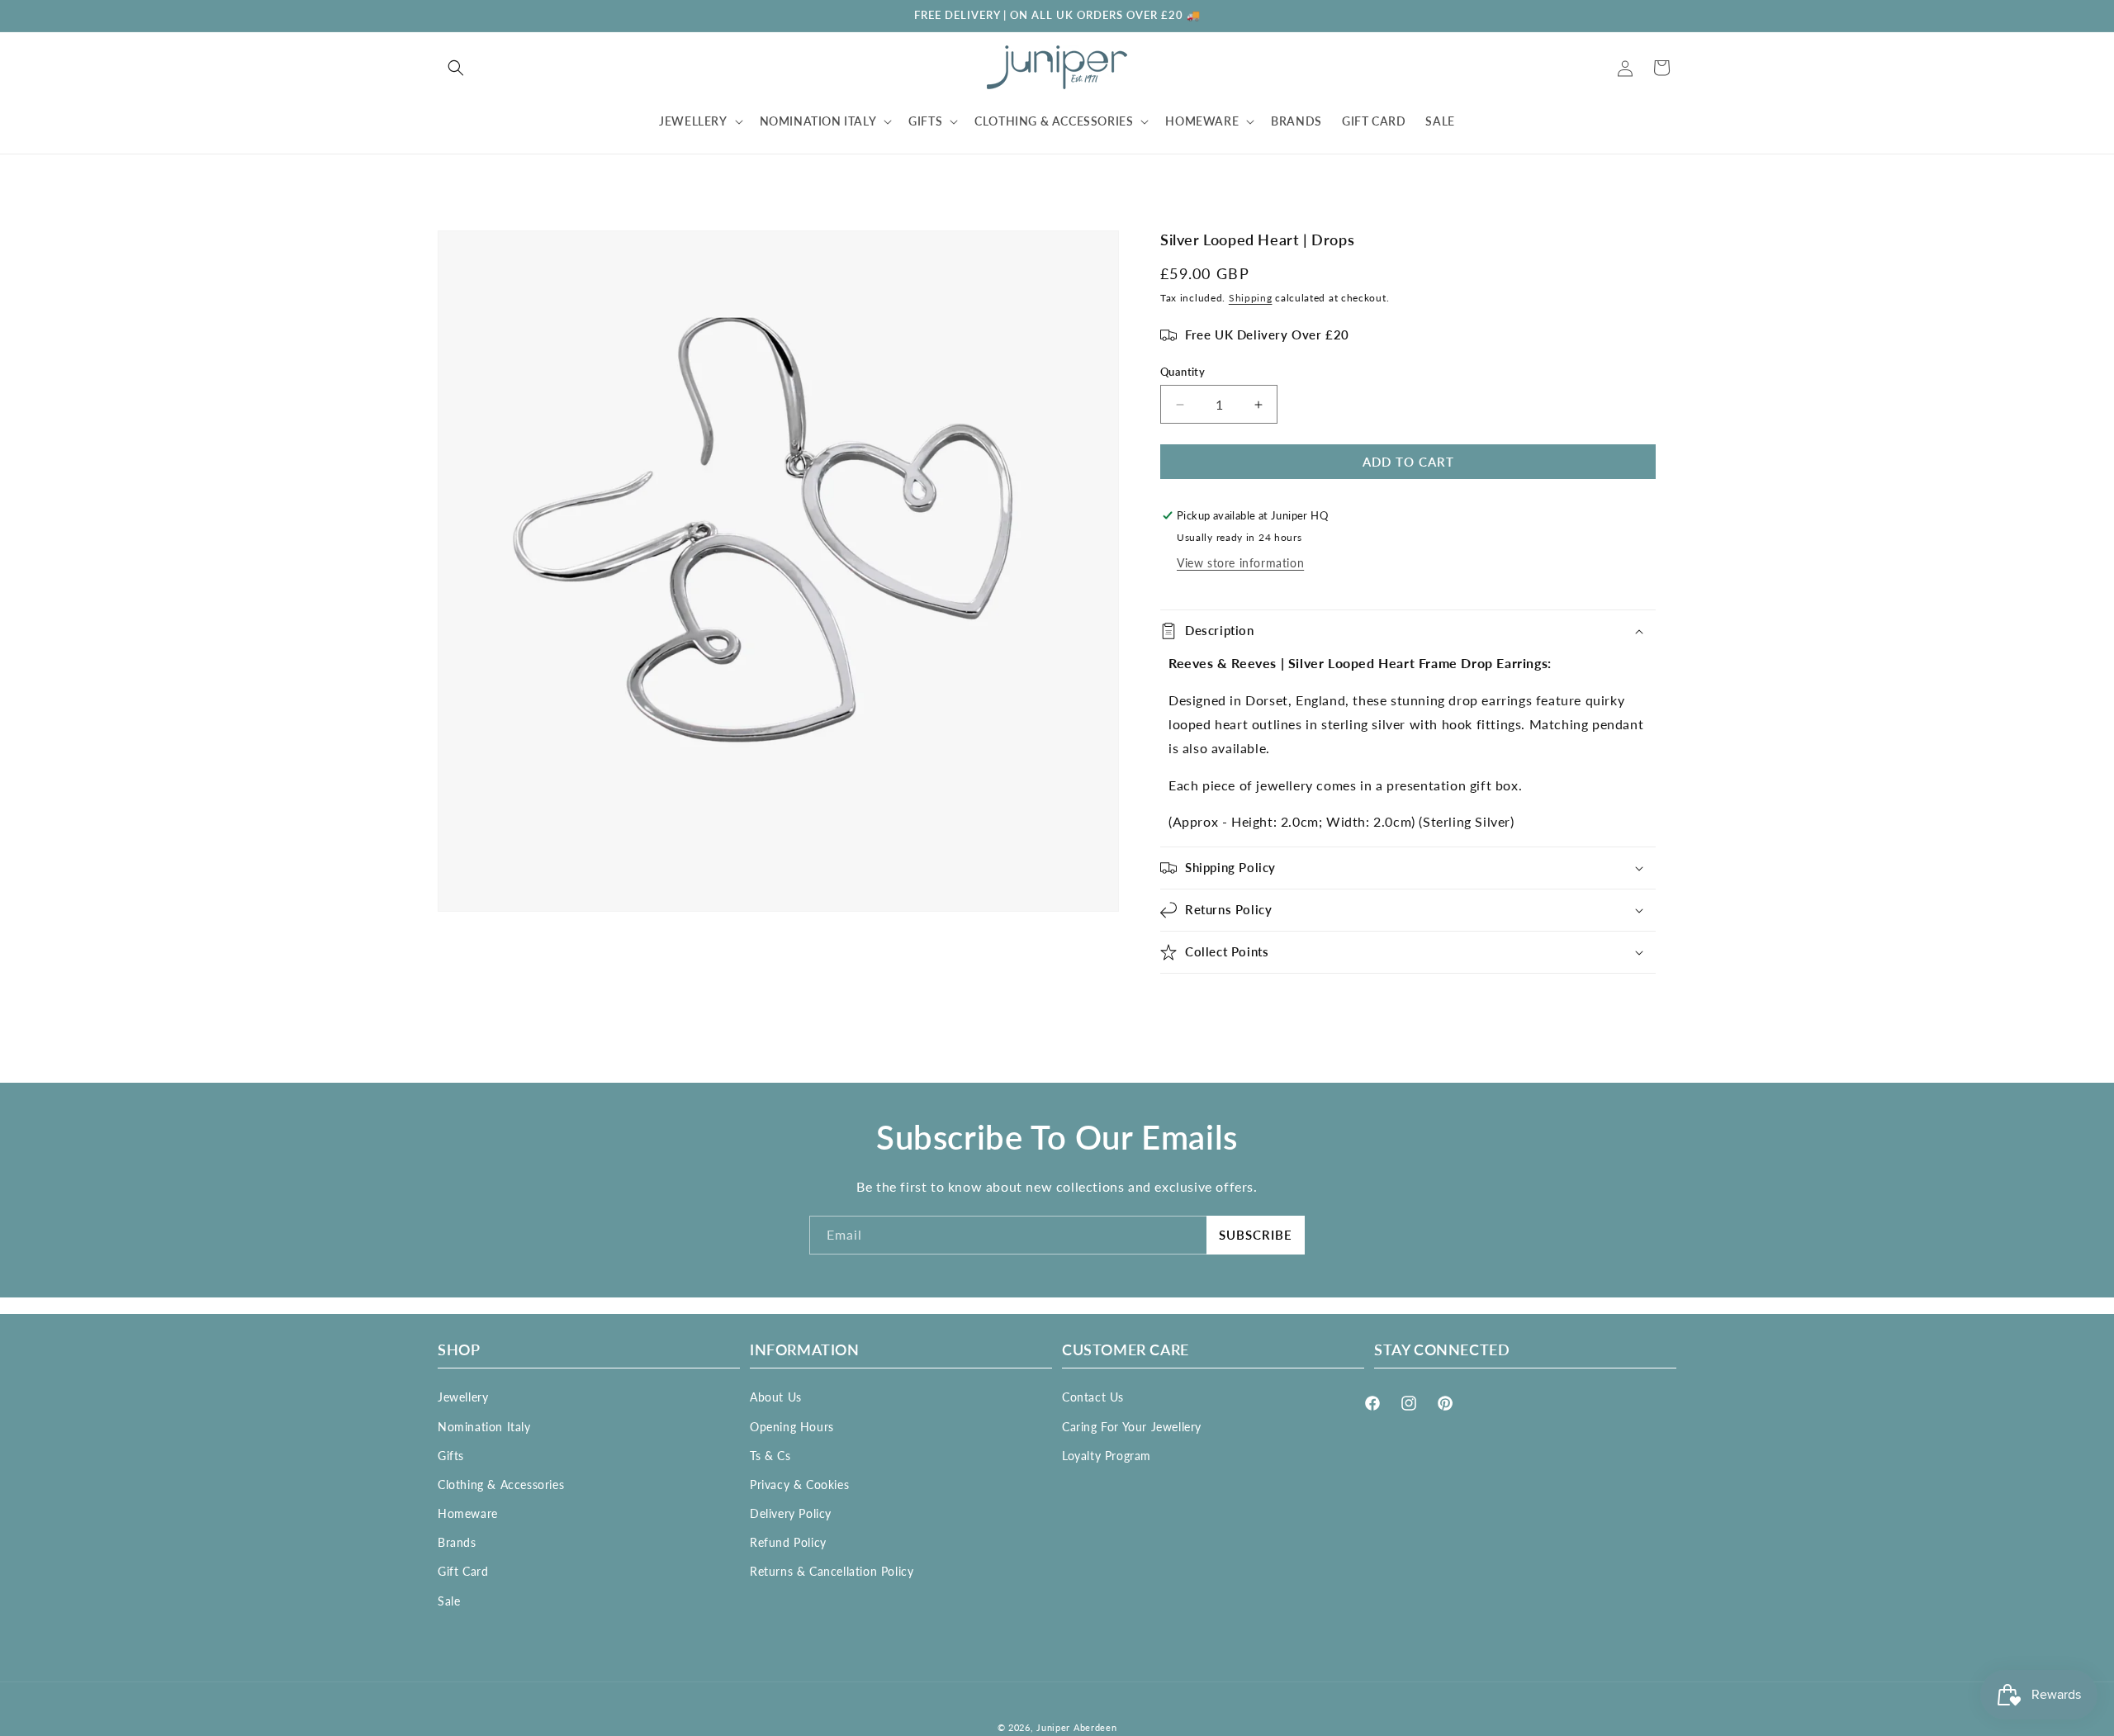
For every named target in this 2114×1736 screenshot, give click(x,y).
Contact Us (1093, 1397)
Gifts (451, 1455)
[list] (778, 571)
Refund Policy (788, 1542)
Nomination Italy (484, 1426)
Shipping (1251, 298)
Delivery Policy (791, 1513)
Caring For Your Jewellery (1132, 1426)
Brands (457, 1542)
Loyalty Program (1107, 1455)
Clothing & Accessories (501, 1485)
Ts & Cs (770, 1455)
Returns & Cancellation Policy (832, 1571)
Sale (449, 1600)
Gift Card (463, 1571)
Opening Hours (792, 1426)
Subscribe (1256, 1235)
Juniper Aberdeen (1076, 1727)
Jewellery (463, 1397)
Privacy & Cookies (799, 1485)
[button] (456, 68)
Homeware (468, 1513)
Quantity (1183, 372)
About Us (776, 1397)
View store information (1240, 563)
